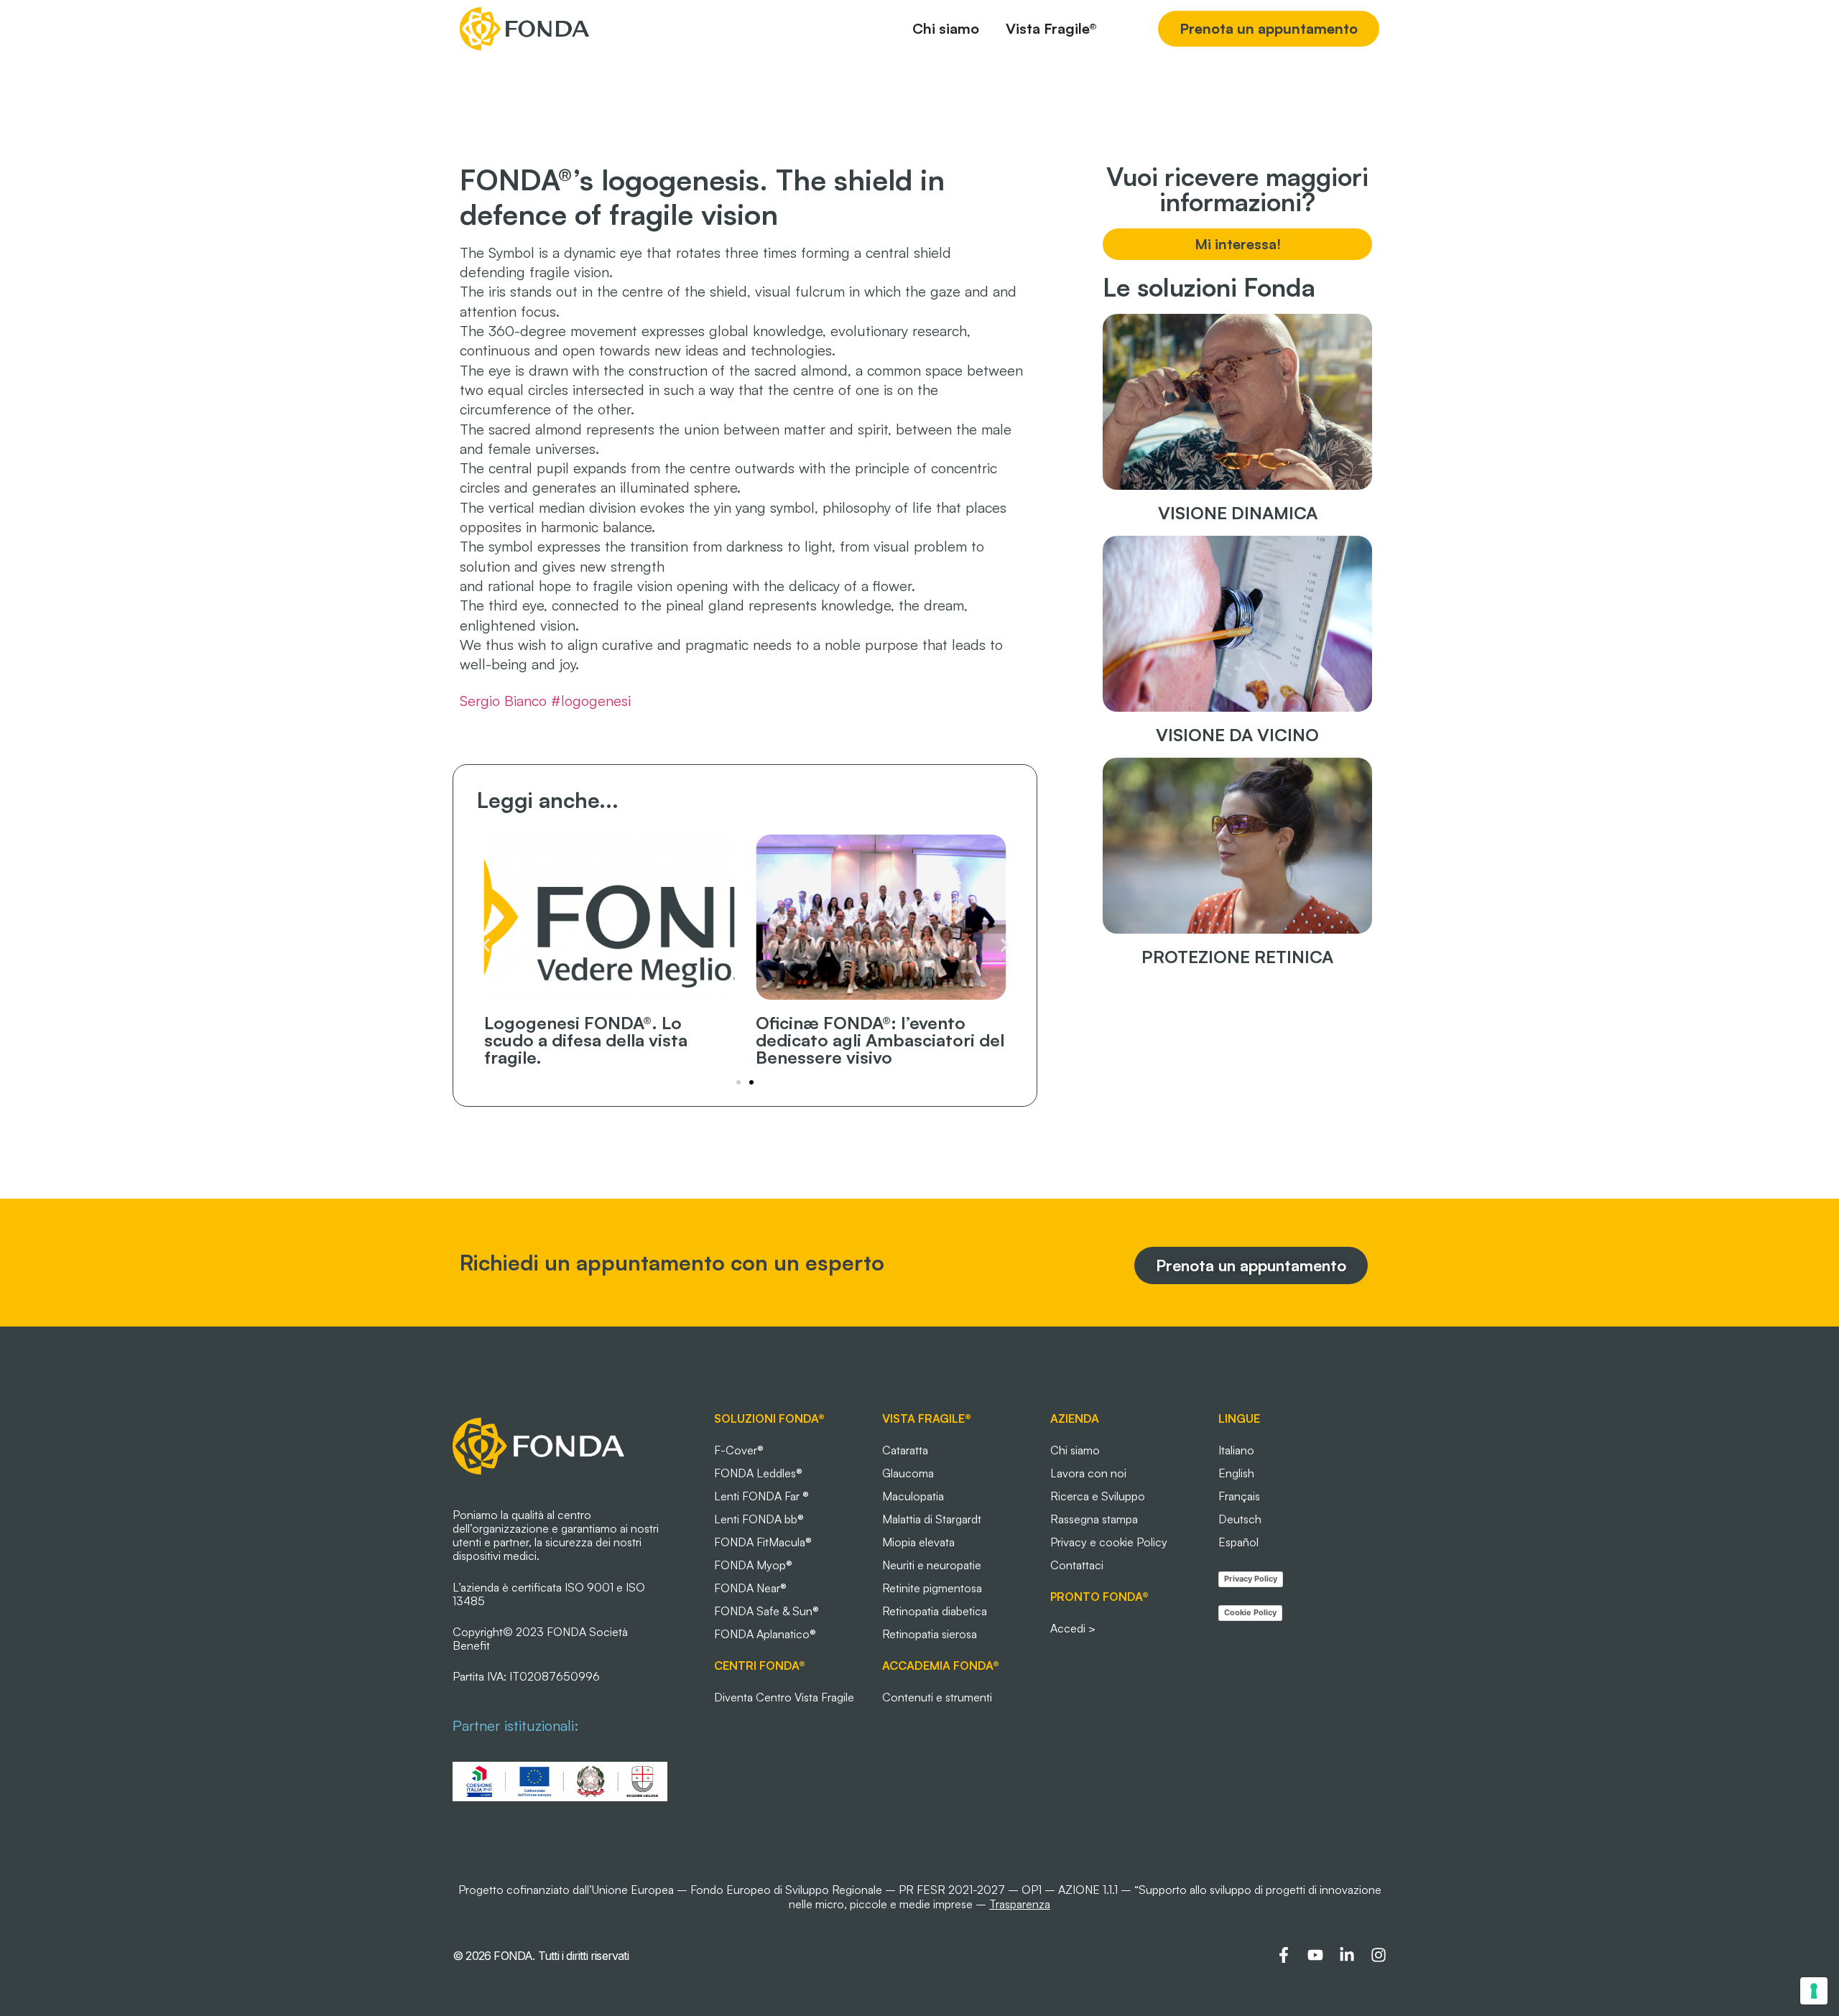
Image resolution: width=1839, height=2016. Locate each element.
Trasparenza (1020, 1904)
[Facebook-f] (1284, 1955)
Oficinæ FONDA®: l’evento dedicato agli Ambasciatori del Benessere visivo (880, 1040)
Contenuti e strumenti (937, 1697)
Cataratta (905, 1450)
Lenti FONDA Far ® (761, 1496)
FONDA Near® (750, 1588)
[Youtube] (1315, 1955)
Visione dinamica (1238, 513)
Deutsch (1240, 1519)
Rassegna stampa (1094, 1519)
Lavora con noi (1088, 1473)
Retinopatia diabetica (935, 1611)
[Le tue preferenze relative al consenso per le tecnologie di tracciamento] (1814, 1991)
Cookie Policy (1250, 1612)
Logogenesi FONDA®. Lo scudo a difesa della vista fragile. (586, 1040)
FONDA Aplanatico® (765, 1634)
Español (1238, 1542)
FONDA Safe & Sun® (766, 1611)
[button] (486, 946)
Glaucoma (908, 1473)
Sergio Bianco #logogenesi (545, 701)
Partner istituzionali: (515, 1725)
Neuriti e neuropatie (932, 1565)
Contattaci (1077, 1565)
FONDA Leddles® (758, 1473)
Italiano (1236, 1450)
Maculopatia (913, 1496)
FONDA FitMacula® (763, 1542)
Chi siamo (1075, 1450)
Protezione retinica (1237, 957)
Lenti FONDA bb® (759, 1519)
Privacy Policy (1251, 1579)
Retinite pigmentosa (932, 1588)
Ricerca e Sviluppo (1098, 1496)
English (1236, 1473)
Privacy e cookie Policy (1109, 1542)
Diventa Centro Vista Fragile (784, 1697)
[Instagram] (1379, 1955)
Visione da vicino (1237, 735)
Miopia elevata (918, 1542)
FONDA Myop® (753, 1565)
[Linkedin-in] (1347, 1955)
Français (1239, 1496)
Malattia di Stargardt (932, 1519)
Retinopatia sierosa (930, 1634)
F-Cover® (739, 1450)
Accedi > (1073, 1628)
